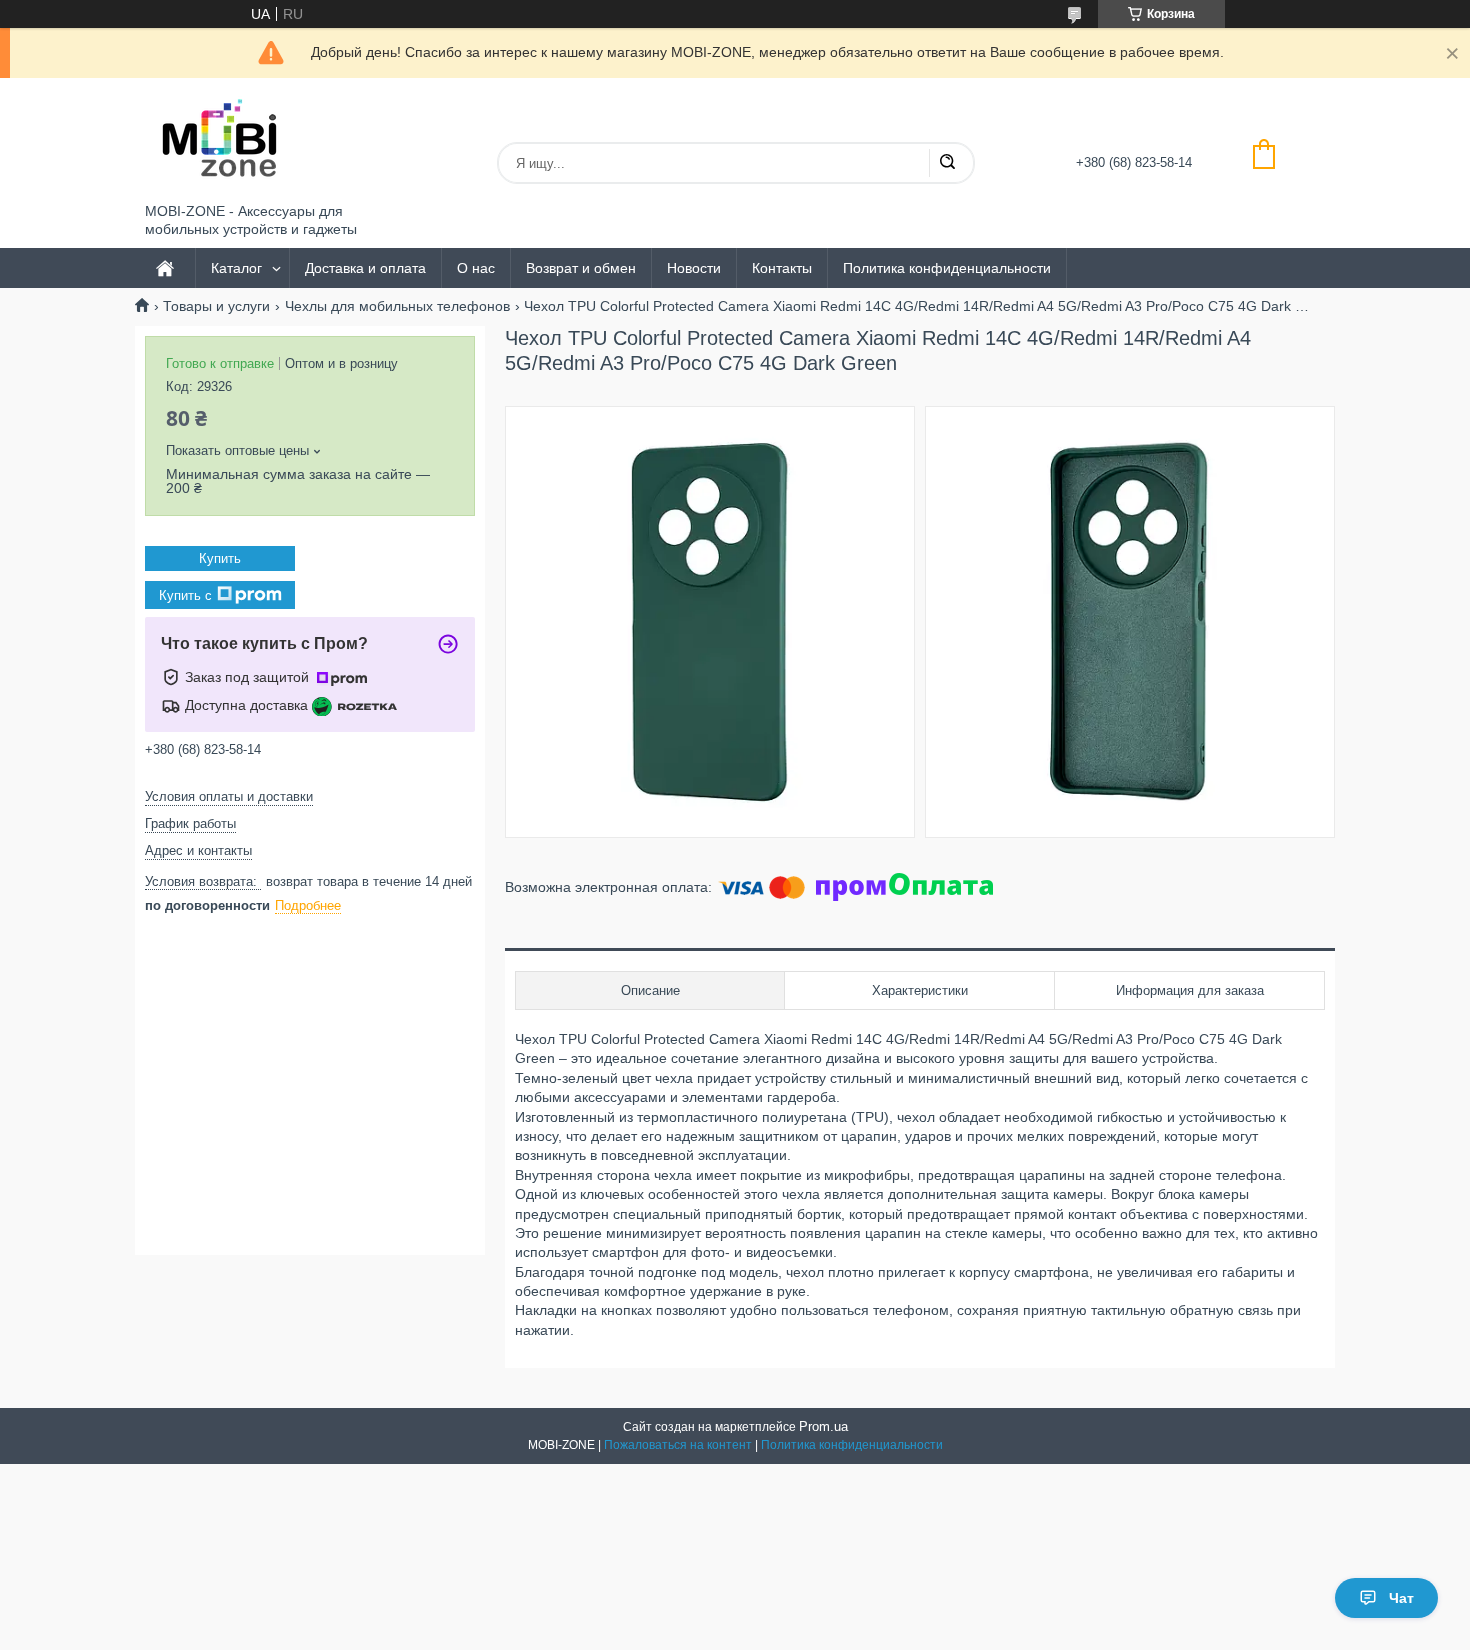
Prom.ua (823, 1426)
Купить (220, 558)
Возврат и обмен (581, 268)
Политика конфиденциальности (947, 268)
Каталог (236, 268)
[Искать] (947, 163)
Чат (1401, 1598)
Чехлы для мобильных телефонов (397, 306)
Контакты (782, 268)
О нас (476, 268)
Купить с (185, 594)
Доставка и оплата (365, 268)
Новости (694, 268)
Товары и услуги (216, 306)
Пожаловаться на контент (678, 1445)
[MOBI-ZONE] (220, 140)
